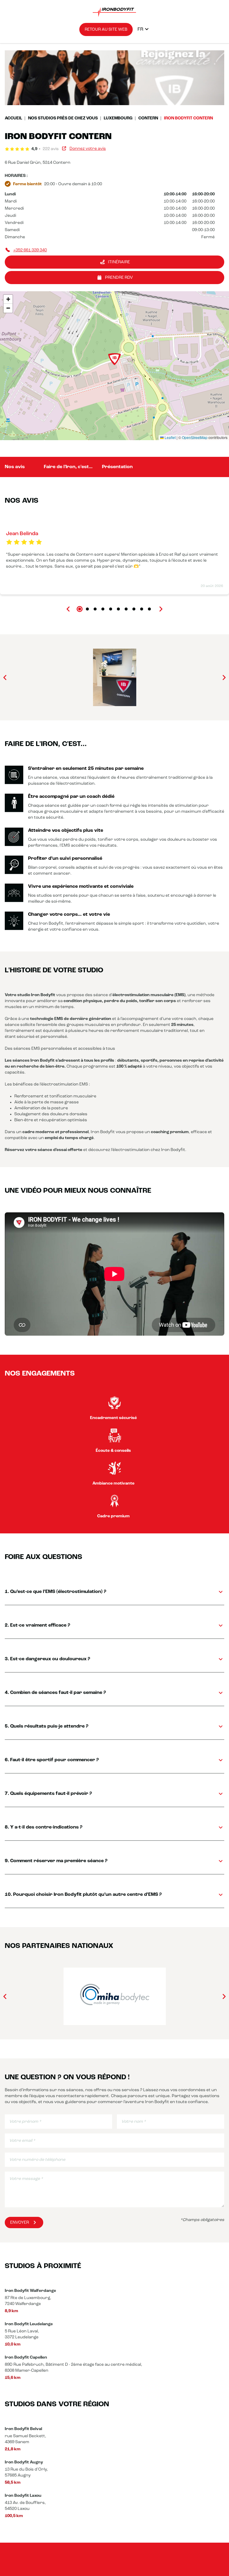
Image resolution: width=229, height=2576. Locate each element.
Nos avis (15, 467)
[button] (114, 359)
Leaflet (170, 437)
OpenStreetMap (195, 437)
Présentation (117, 467)
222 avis (51, 149)
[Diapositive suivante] (161, 609)
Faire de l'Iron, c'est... (68, 467)
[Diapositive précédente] (68, 609)
